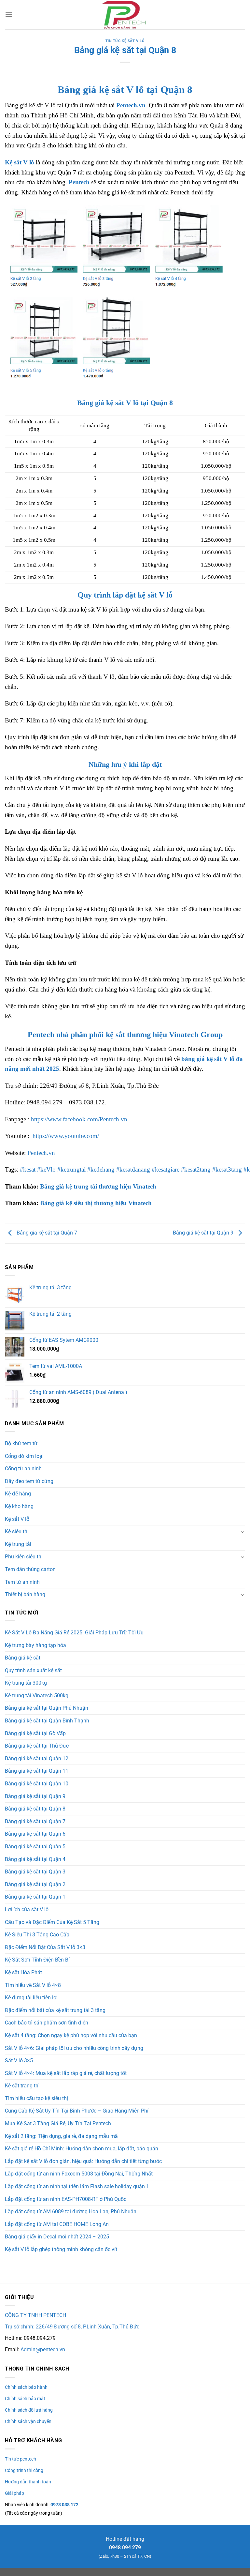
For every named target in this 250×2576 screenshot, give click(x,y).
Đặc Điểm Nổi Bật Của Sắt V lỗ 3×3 (45, 1947)
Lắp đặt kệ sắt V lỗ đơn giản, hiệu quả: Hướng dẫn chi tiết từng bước (83, 2161)
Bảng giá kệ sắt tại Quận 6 (35, 1834)
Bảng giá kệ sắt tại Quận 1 (35, 1897)
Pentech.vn (131, 105)
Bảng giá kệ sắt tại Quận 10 (37, 1784)
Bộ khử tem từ (21, 1443)
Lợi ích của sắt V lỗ (27, 1909)
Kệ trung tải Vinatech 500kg (37, 1696)
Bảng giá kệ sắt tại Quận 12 (37, 1758)
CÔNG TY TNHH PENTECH (35, 2315)
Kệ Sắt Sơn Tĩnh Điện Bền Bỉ (37, 1960)
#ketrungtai (71, 1169)
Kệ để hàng (18, 1494)
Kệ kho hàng (19, 1506)
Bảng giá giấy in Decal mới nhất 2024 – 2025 (57, 2237)
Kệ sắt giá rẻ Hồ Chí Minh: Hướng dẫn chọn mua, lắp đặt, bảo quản (82, 2149)
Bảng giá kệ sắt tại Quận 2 (35, 1884)
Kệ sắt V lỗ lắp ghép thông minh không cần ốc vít (61, 2249)
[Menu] (9, 15)
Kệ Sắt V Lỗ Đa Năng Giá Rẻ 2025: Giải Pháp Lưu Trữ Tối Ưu (74, 1633)
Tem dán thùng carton (30, 1569)
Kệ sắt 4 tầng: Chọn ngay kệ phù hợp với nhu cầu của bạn (71, 2035)
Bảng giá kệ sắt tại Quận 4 (35, 1859)
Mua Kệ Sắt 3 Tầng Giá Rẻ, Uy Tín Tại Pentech (58, 2123)
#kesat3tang (227, 1169)
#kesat (28, 1169)
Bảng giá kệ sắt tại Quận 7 (46, 1233)
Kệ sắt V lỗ (20, 162)
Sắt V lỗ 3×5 (19, 2061)
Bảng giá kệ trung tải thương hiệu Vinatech (98, 1186)
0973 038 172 (64, 2505)
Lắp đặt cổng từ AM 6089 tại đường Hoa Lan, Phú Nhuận (71, 2212)
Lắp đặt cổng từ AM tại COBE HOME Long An (57, 2224)
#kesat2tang (196, 1169)
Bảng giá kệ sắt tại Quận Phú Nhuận (47, 1708)
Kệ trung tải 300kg (26, 1683)
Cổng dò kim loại (24, 1456)
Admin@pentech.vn (43, 2349)
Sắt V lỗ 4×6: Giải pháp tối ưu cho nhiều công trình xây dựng (74, 2048)
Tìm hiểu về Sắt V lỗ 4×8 (33, 1985)
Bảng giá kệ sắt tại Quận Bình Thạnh (47, 1721)
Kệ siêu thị (17, 1531)
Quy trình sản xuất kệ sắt (33, 1670)
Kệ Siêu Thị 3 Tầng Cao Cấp (37, 1935)
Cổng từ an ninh (23, 1469)
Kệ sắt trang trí (22, 2086)
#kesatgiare (166, 1169)
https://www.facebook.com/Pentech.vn (79, 1119)
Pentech (79, 182)
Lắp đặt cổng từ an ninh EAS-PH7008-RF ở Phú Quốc (66, 2199)
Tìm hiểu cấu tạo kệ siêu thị (36, 2098)
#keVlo (46, 1169)
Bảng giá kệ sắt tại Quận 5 (35, 1847)
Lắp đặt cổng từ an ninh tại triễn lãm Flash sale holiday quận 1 (77, 2186)
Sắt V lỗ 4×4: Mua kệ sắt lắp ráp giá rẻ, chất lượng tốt (66, 2073)
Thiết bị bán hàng (25, 1594)
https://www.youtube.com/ (66, 1136)
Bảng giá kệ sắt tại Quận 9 (204, 1233)
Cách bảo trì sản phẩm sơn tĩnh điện (47, 2023)
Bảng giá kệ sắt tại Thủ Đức (37, 1746)
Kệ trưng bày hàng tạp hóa (35, 1645)
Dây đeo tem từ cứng (29, 1481)
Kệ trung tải (18, 1544)
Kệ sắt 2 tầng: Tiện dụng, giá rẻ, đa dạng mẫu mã (61, 2136)
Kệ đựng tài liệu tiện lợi (31, 1998)
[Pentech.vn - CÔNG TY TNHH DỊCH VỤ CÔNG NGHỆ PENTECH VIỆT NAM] (125, 15)
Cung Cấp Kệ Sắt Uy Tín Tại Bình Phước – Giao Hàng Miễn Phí (77, 2111)
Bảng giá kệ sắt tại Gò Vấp (35, 1733)
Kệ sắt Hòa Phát (23, 1972)
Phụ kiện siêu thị (24, 1557)
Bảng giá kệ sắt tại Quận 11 (37, 1771)
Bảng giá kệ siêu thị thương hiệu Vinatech (96, 1203)
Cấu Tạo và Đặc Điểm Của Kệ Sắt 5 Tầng (52, 1922)
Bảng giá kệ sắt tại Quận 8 (35, 1809)
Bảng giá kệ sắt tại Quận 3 (35, 1872)
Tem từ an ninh (22, 1582)
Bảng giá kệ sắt (23, 1658)
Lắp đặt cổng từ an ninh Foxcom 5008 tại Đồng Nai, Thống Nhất (79, 2174)
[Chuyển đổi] (243, 1532)
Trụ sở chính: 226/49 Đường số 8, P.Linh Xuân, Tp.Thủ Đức (72, 2327)
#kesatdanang (133, 1169)
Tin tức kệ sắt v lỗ (125, 41)
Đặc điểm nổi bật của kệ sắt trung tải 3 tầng (55, 2010)
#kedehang (101, 1169)
